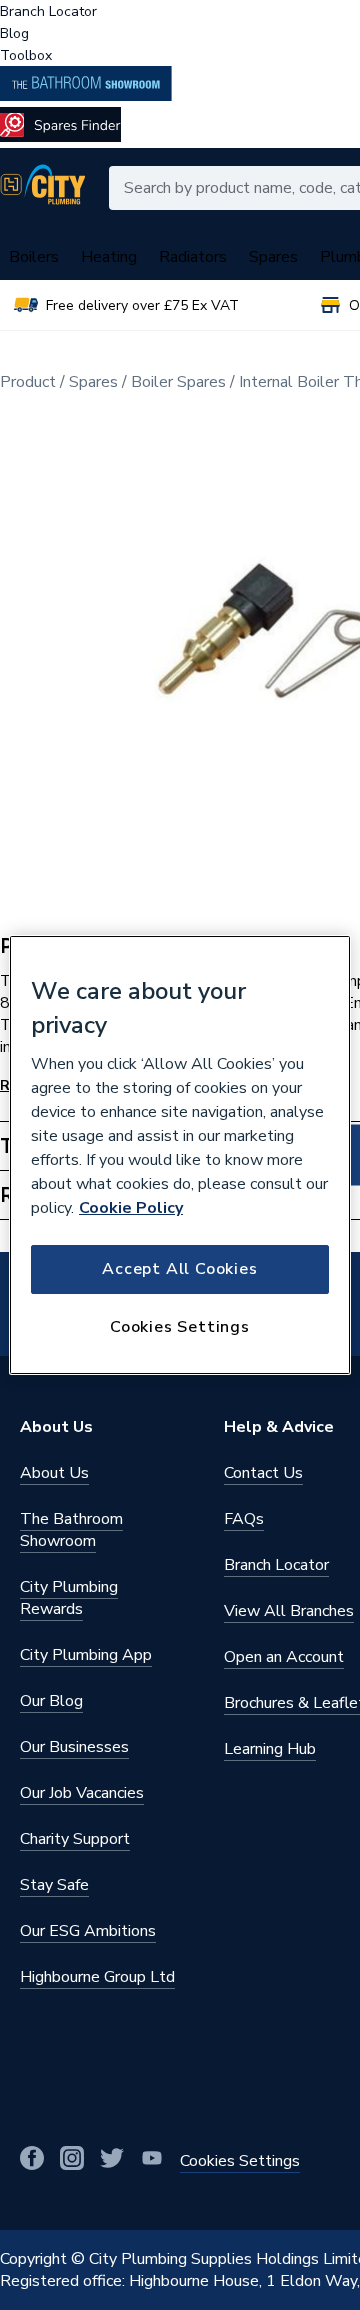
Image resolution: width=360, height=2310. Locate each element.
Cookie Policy (131, 1208)
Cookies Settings (180, 1327)
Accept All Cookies (179, 1269)
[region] (180, 1155)
